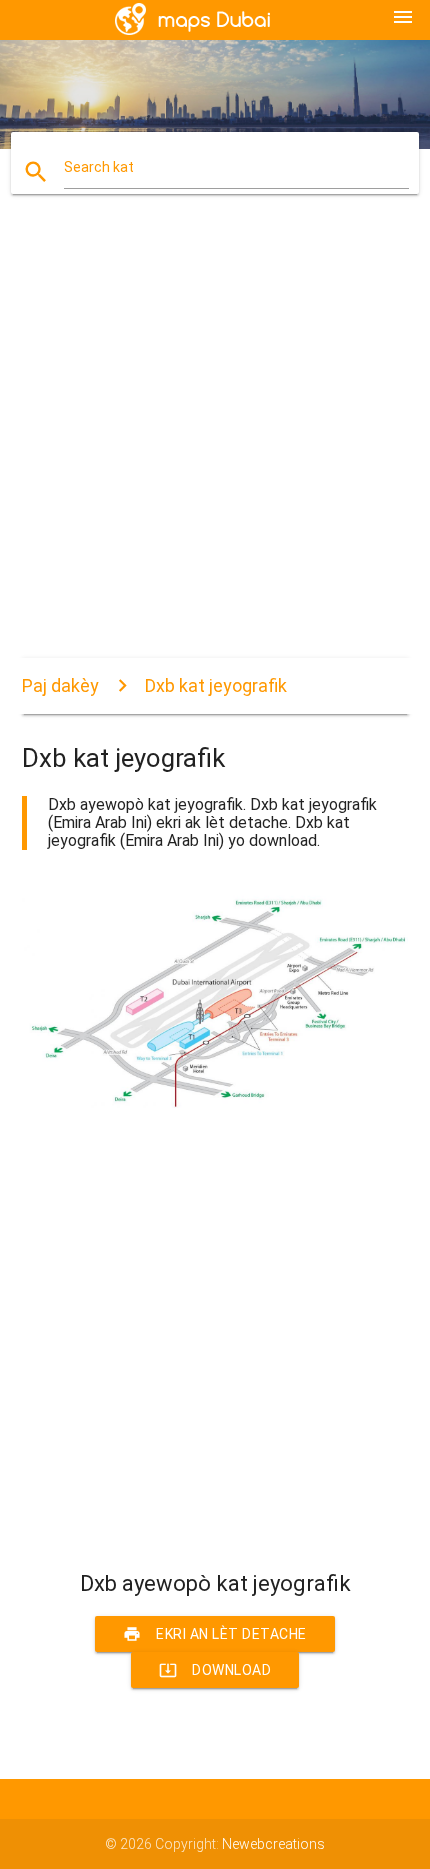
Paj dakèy (60, 685)
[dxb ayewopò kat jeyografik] (215, 1106)
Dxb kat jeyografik (216, 685)
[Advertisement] (215, 443)
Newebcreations (273, 1844)
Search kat (99, 167)
